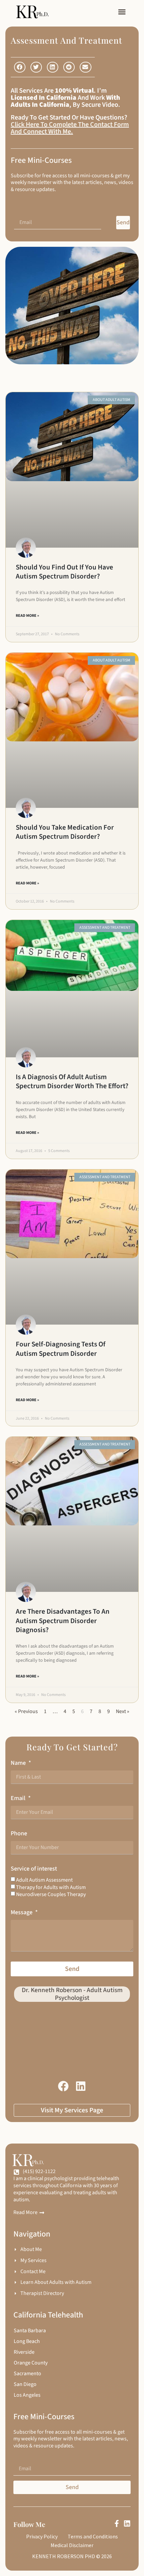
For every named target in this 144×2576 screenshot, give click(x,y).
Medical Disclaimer (72, 2545)
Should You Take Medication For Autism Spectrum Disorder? (65, 832)
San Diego (25, 2384)
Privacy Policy (42, 2536)
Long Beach (27, 2341)
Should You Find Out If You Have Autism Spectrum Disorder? (64, 572)
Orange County (31, 2363)
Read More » (27, 616)
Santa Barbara (30, 2331)
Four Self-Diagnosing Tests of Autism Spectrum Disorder (61, 1349)
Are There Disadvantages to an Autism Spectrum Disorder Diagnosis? (63, 1621)
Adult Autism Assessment (44, 1880)
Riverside (24, 2352)
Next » (123, 1711)
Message (22, 1912)
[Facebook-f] (117, 2523)
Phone (19, 1833)
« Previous (26, 1711)
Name (19, 1763)
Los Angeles (27, 2395)
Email (19, 1798)
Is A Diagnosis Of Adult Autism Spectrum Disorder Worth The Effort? (72, 1081)
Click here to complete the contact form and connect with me (70, 128)
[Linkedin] (127, 2523)
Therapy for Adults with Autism (51, 1887)
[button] (122, 12)
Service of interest (34, 1869)
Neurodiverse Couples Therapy (51, 1894)
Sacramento (27, 2374)
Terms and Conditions (93, 2536)
